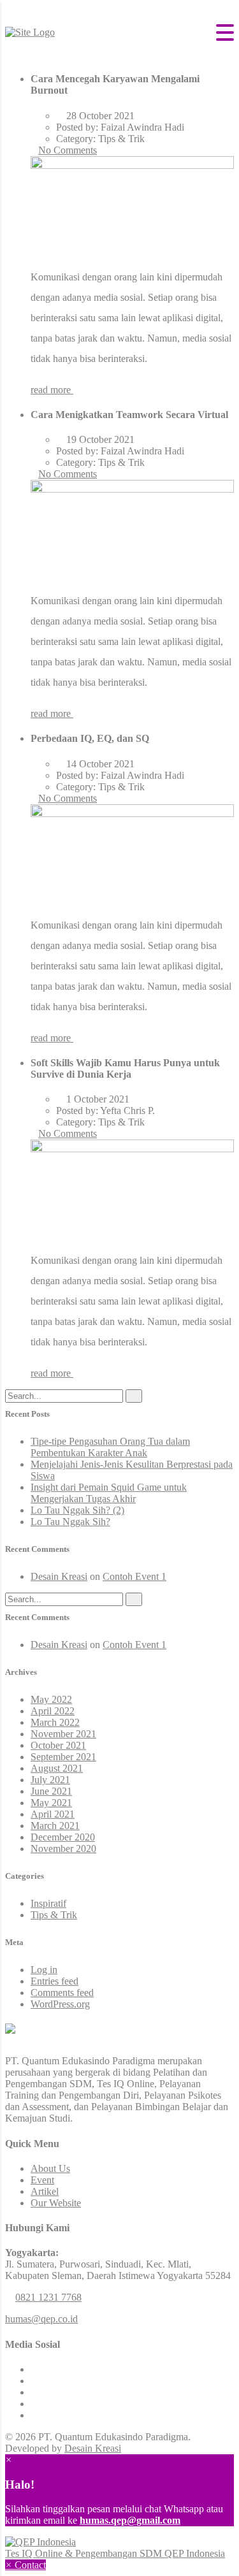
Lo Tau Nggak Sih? (70, 1522)
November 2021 (63, 1734)
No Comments (68, 150)
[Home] (30, 32)
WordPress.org (60, 2004)
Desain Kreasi (59, 1576)
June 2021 (51, 1791)
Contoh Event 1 (134, 1576)
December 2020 (63, 1837)
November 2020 (63, 1849)
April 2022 (53, 1711)
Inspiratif (48, 1903)
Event (42, 2180)
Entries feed (54, 1981)
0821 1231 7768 (48, 2297)
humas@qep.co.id (41, 2319)
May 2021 (51, 1803)
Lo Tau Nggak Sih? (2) (77, 1510)
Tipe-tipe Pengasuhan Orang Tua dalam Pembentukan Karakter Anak (110, 1447)
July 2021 (50, 1780)
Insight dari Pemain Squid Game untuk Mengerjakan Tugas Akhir (109, 1493)
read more (52, 390)
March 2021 (55, 1826)
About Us (50, 2168)
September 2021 (63, 1757)
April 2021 (53, 1814)
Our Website (56, 2203)
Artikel (45, 2191)
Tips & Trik (54, 1915)
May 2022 (51, 1699)
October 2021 (58, 1745)
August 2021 (57, 1768)
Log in (44, 1970)
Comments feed (62, 1993)
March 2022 (55, 1722)
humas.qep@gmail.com (130, 2520)
